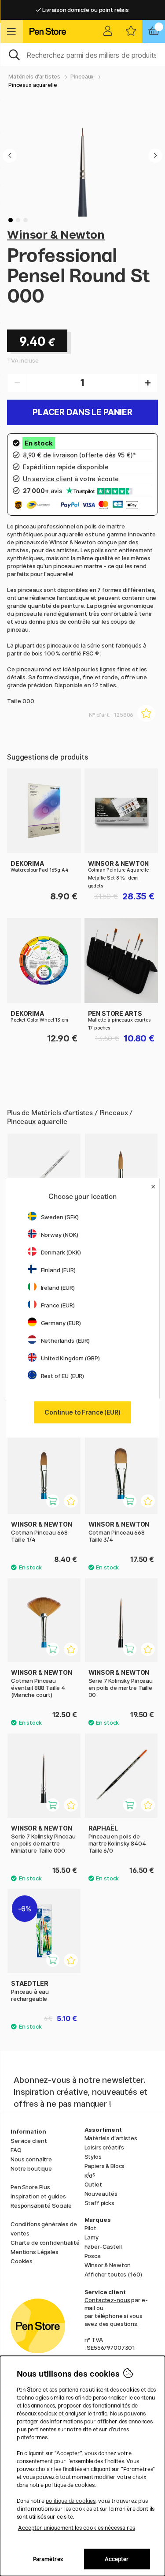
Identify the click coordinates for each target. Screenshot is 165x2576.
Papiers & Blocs (105, 2166)
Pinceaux (82, 77)
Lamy (92, 2237)
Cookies (22, 2261)
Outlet (93, 2184)
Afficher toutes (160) (113, 2274)
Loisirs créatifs (104, 2147)
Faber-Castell (103, 2247)
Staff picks (99, 2203)
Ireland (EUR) (58, 1288)
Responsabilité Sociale (41, 2205)
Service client (29, 2141)
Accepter (117, 2559)
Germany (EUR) (61, 1323)
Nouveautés (101, 2194)
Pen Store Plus (30, 2187)
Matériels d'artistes (34, 77)
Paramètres (48, 2559)
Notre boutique (31, 2168)
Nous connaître (31, 2159)
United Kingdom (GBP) (70, 1358)
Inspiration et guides (38, 2196)
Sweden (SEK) (60, 1217)
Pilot (90, 2228)
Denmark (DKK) (61, 1252)
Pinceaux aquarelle (33, 85)
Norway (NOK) (60, 1235)
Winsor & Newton (56, 234)
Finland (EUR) (58, 1270)
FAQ (16, 2150)
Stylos (93, 2157)
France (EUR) (58, 1305)
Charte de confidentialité (45, 2243)
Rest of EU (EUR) (63, 1376)
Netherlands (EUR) (66, 1340)
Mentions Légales (35, 2252)
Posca (93, 2256)
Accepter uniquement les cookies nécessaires (77, 2528)
